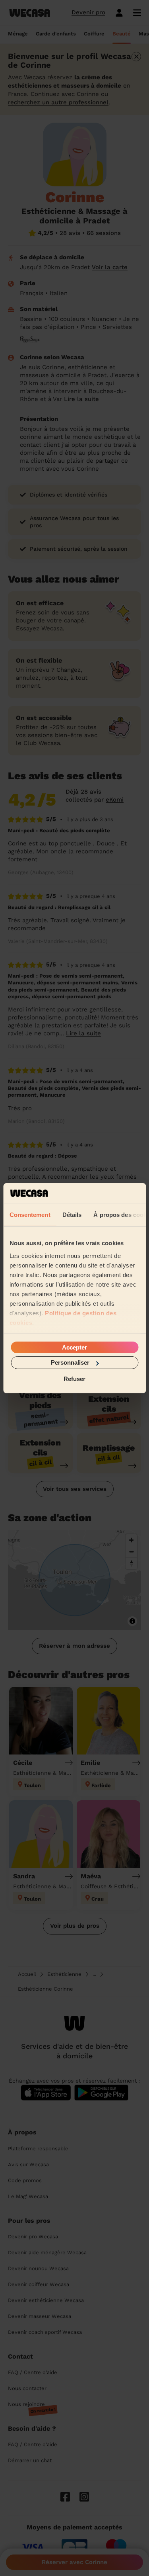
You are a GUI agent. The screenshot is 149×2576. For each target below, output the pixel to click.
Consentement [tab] (30, 1215)
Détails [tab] (72, 1215)
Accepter (74, 1347)
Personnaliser (70, 1362)
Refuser (74, 1378)
